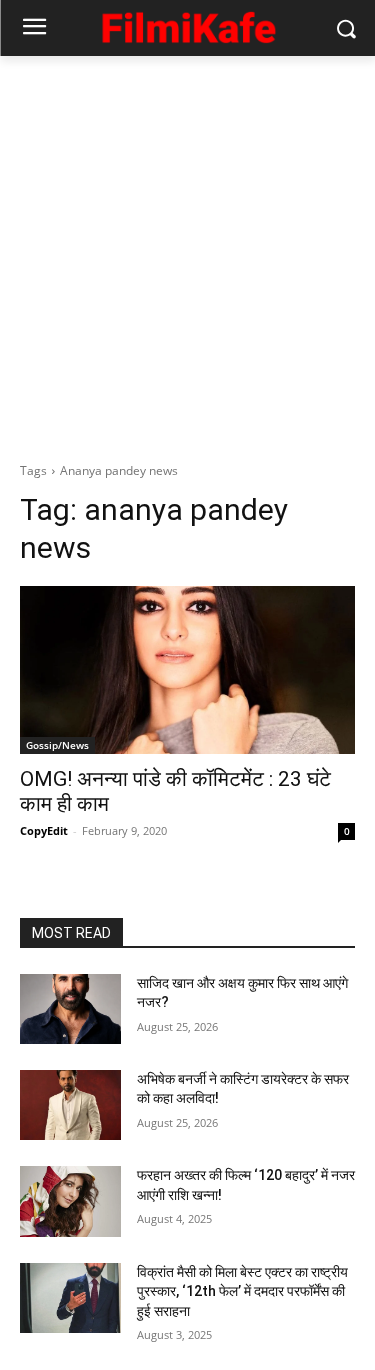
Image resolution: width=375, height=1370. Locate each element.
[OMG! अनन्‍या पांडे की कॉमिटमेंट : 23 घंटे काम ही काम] (187, 670)
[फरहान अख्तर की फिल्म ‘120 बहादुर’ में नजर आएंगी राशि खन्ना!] (70, 1201)
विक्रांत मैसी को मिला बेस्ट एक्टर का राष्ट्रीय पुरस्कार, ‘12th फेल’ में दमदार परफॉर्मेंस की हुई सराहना (242, 1291)
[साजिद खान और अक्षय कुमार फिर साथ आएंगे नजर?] (70, 1009)
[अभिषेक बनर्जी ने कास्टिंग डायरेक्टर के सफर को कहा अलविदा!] (70, 1105)
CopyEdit (44, 830)
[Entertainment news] (187, 24)
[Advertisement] (187, 253)
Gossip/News (57, 745)
